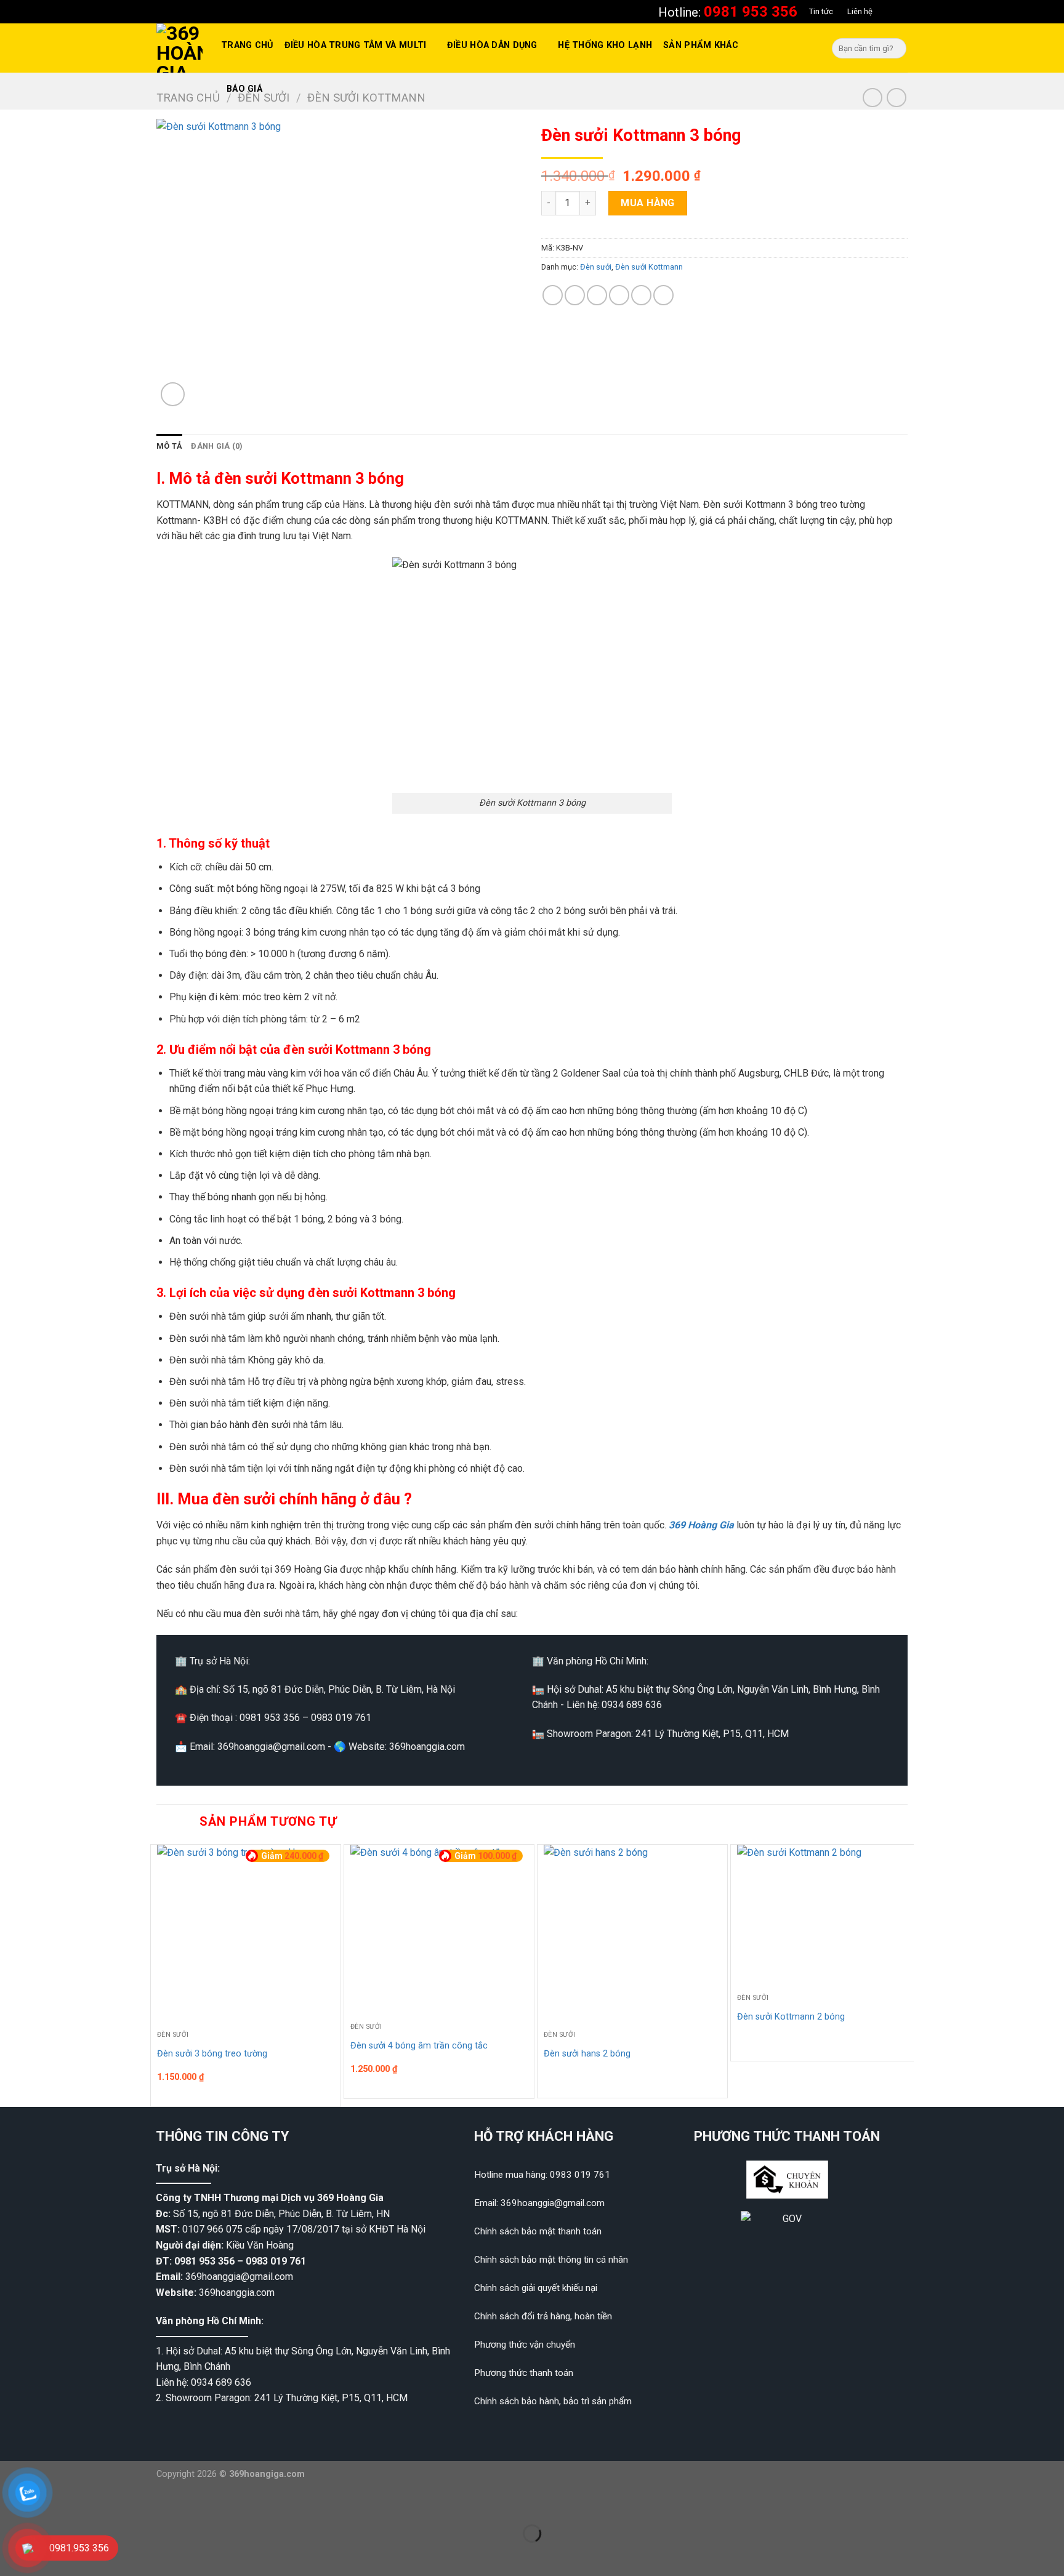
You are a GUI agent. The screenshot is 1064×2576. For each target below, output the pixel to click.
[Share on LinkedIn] (663, 295)
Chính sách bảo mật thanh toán (538, 2231)
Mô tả (169, 446)
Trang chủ (247, 45)
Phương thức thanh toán (524, 2373)
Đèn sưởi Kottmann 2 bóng (791, 2017)
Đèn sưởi (596, 267)
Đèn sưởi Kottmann (649, 267)
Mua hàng (648, 203)
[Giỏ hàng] (897, 12)
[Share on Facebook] (553, 295)
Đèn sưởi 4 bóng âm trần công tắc (419, 2046)
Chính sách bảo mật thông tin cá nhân (551, 2260)
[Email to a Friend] (597, 295)
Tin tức (821, 11)
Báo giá (244, 89)
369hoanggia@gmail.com (239, 2277)
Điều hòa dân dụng (492, 45)
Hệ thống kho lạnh (605, 45)
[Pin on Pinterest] (619, 295)
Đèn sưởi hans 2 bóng (587, 2054)
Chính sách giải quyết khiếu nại (536, 2288)
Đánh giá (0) (217, 446)
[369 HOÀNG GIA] (179, 48)
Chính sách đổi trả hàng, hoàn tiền (543, 2316)
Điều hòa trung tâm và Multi (356, 45)
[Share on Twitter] (575, 295)
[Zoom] (173, 394)
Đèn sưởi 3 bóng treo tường (212, 2054)
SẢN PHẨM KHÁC (701, 45)
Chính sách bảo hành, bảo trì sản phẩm (553, 2401)
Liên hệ (860, 11)
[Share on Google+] (641, 295)
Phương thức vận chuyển (525, 2345)
